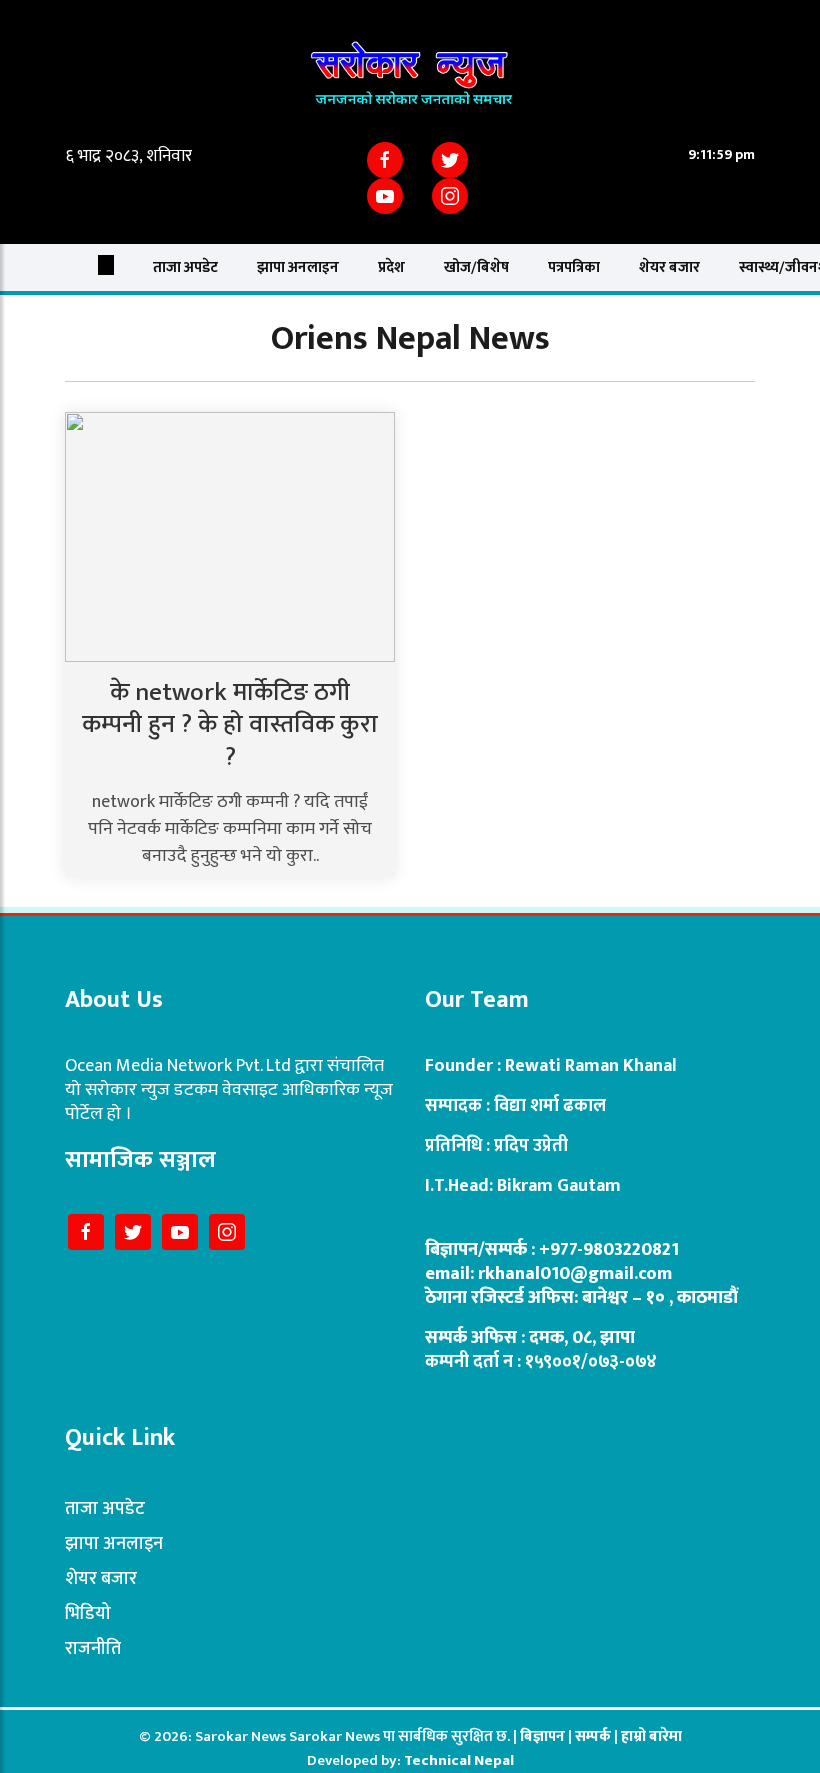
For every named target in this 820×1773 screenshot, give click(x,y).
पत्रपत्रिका (574, 267)
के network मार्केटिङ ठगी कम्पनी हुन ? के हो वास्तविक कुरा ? (230, 725)
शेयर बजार (669, 267)
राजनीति (93, 1649)
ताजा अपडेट (185, 267)
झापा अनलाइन (298, 267)
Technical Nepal (459, 1760)
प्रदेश (391, 267)
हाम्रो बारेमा (651, 1736)
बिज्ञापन (542, 1736)
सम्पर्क (594, 1736)
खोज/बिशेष (476, 267)
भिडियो (88, 1614)
